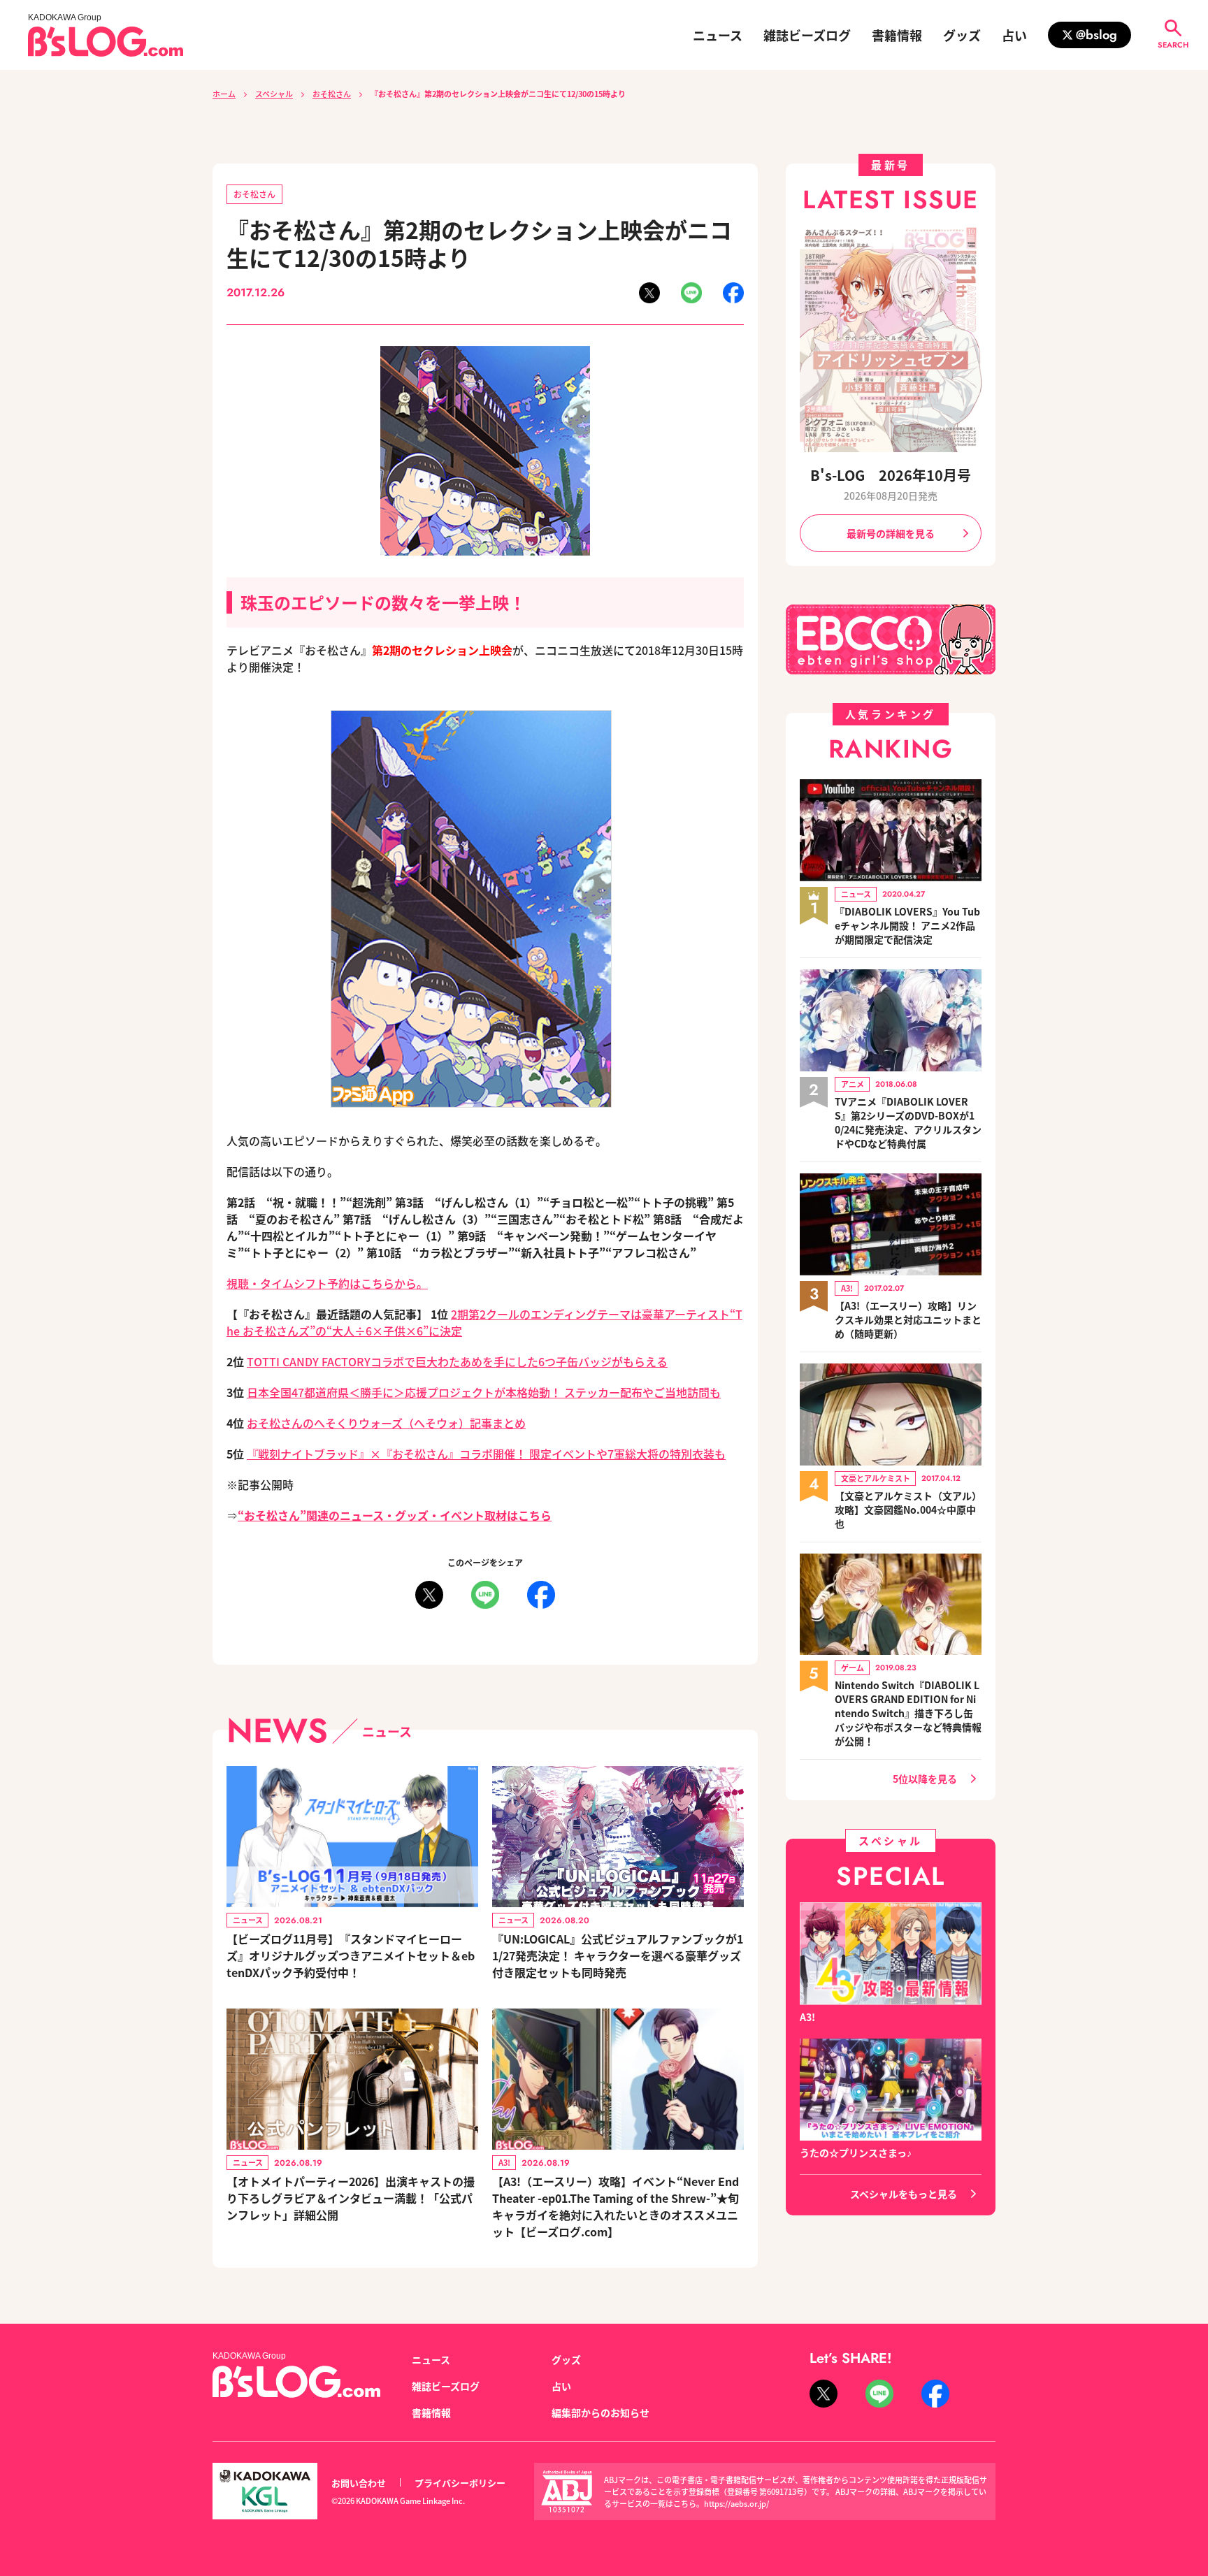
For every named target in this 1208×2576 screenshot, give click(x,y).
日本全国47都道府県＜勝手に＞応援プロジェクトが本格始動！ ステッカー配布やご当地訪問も (484, 1392)
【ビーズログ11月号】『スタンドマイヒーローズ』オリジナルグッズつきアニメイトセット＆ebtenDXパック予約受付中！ (351, 1955)
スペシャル (274, 94)
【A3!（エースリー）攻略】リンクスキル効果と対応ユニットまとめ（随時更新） (908, 1319)
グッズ (962, 35)
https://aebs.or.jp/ (736, 2503)
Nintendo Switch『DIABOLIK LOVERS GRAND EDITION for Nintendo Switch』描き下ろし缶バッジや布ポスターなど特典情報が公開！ (908, 1713)
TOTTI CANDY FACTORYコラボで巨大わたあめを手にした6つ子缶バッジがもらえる (457, 1361)
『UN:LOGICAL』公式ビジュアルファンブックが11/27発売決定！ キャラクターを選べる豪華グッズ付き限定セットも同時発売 (618, 1955)
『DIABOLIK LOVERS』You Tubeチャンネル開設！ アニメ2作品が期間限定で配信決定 (907, 925)
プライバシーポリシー (460, 2483)
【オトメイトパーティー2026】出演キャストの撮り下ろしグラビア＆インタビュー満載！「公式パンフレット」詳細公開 (351, 2198)
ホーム (224, 94)
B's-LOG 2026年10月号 (891, 475)
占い (1014, 35)
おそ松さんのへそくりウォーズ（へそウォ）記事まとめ (386, 1423)
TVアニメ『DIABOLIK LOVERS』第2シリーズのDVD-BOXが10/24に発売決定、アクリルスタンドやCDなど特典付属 (908, 1122)
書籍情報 (897, 35)
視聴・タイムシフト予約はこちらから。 (327, 1283)
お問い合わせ (359, 2483)
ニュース (718, 35)
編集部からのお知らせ (601, 2412)
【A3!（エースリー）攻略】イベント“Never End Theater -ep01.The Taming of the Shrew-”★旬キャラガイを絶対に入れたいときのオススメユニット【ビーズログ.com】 (616, 2206)
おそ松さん (332, 94)
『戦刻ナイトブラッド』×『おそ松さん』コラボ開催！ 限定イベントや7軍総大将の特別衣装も (486, 1454)
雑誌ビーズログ (807, 35)
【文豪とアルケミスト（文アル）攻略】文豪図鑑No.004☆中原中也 (908, 1510)
